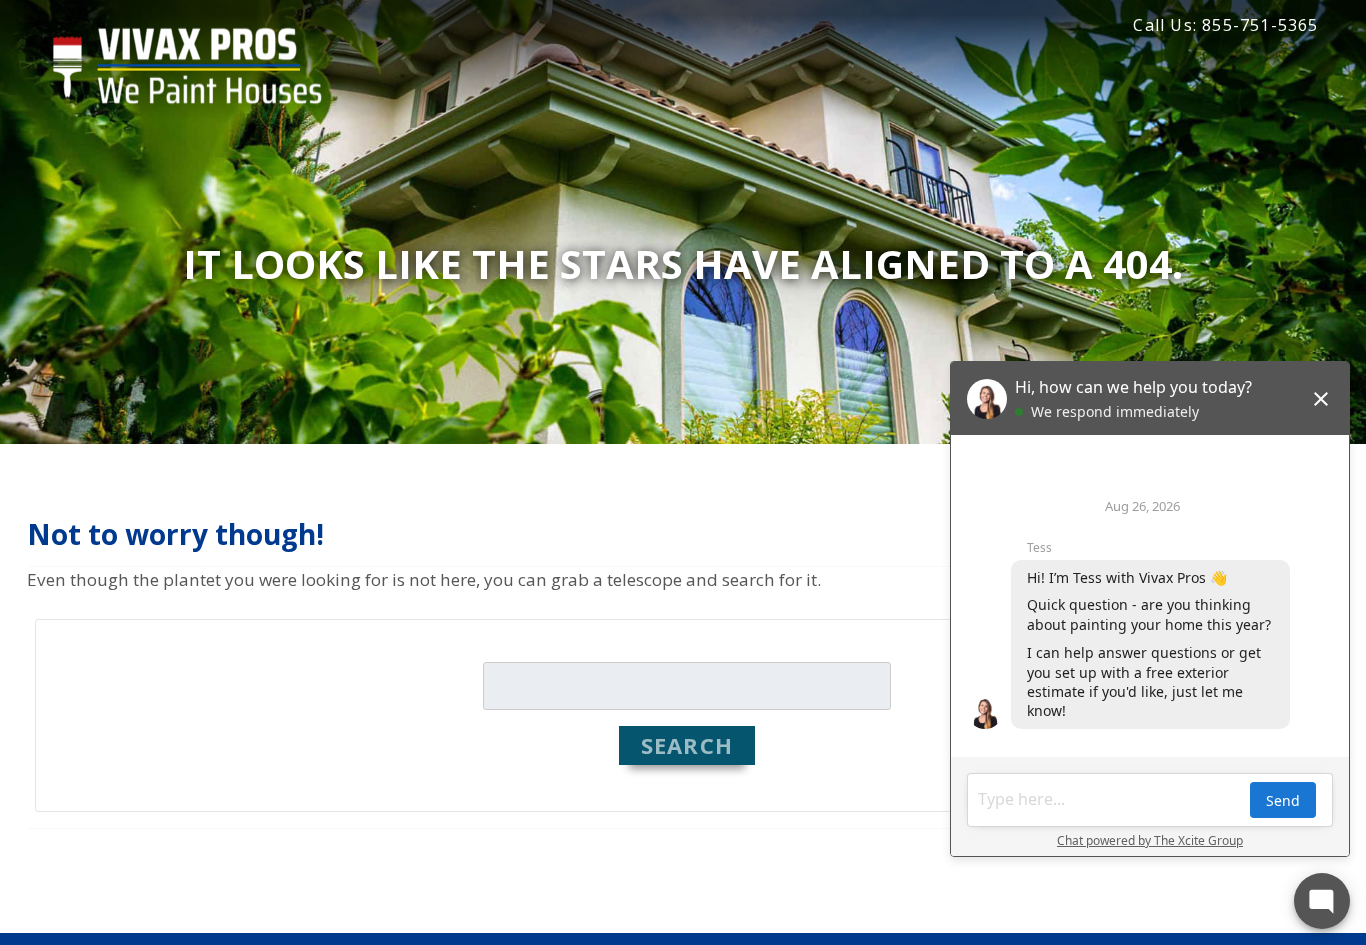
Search (687, 745)
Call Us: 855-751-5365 (1225, 25)
